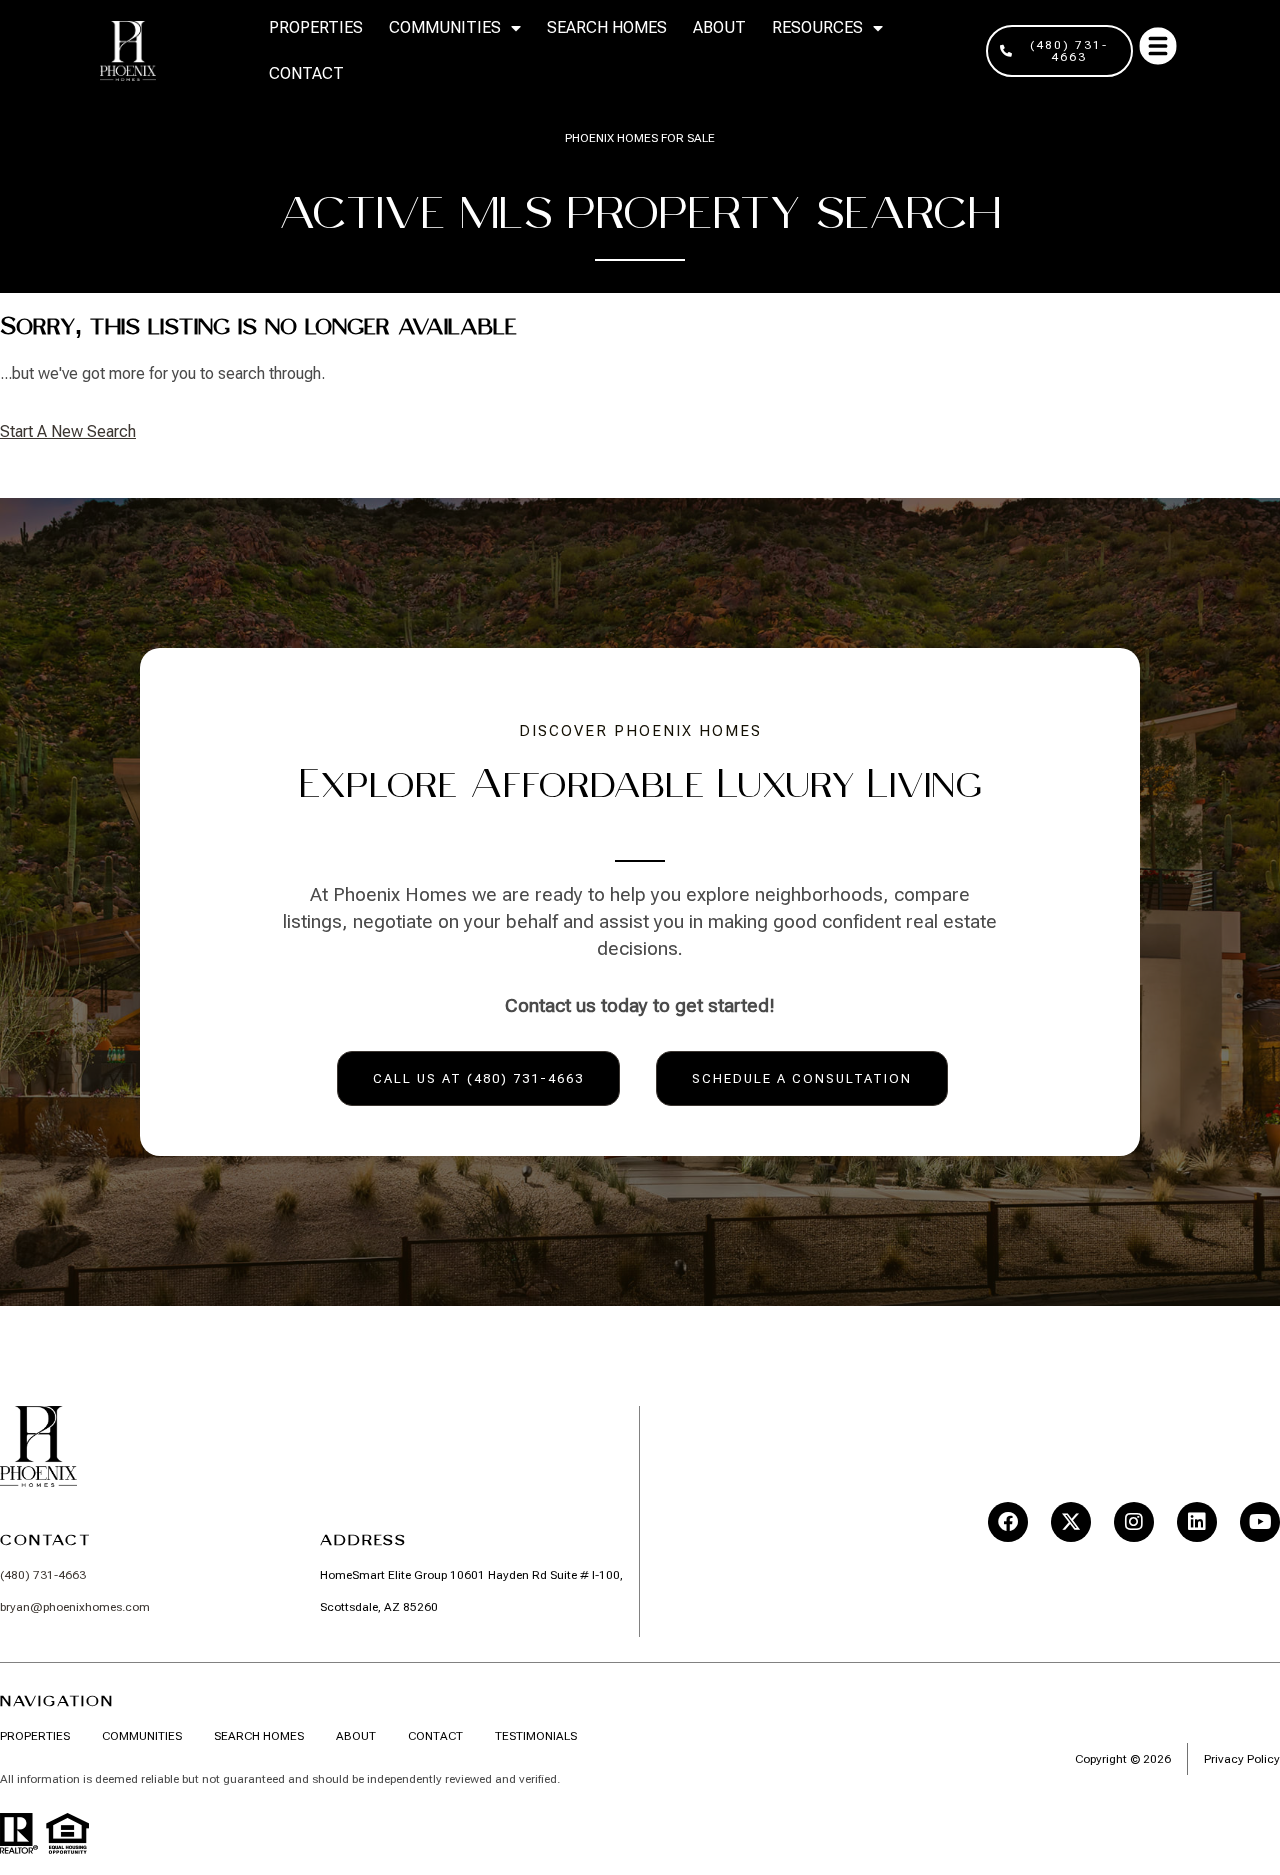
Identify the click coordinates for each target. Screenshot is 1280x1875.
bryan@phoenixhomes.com (75, 1607)
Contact (306, 73)
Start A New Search (68, 431)
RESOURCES (817, 27)
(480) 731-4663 (43, 1575)
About (719, 27)
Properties (316, 27)
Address (363, 1540)
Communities (445, 27)
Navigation (57, 1701)
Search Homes (607, 27)
